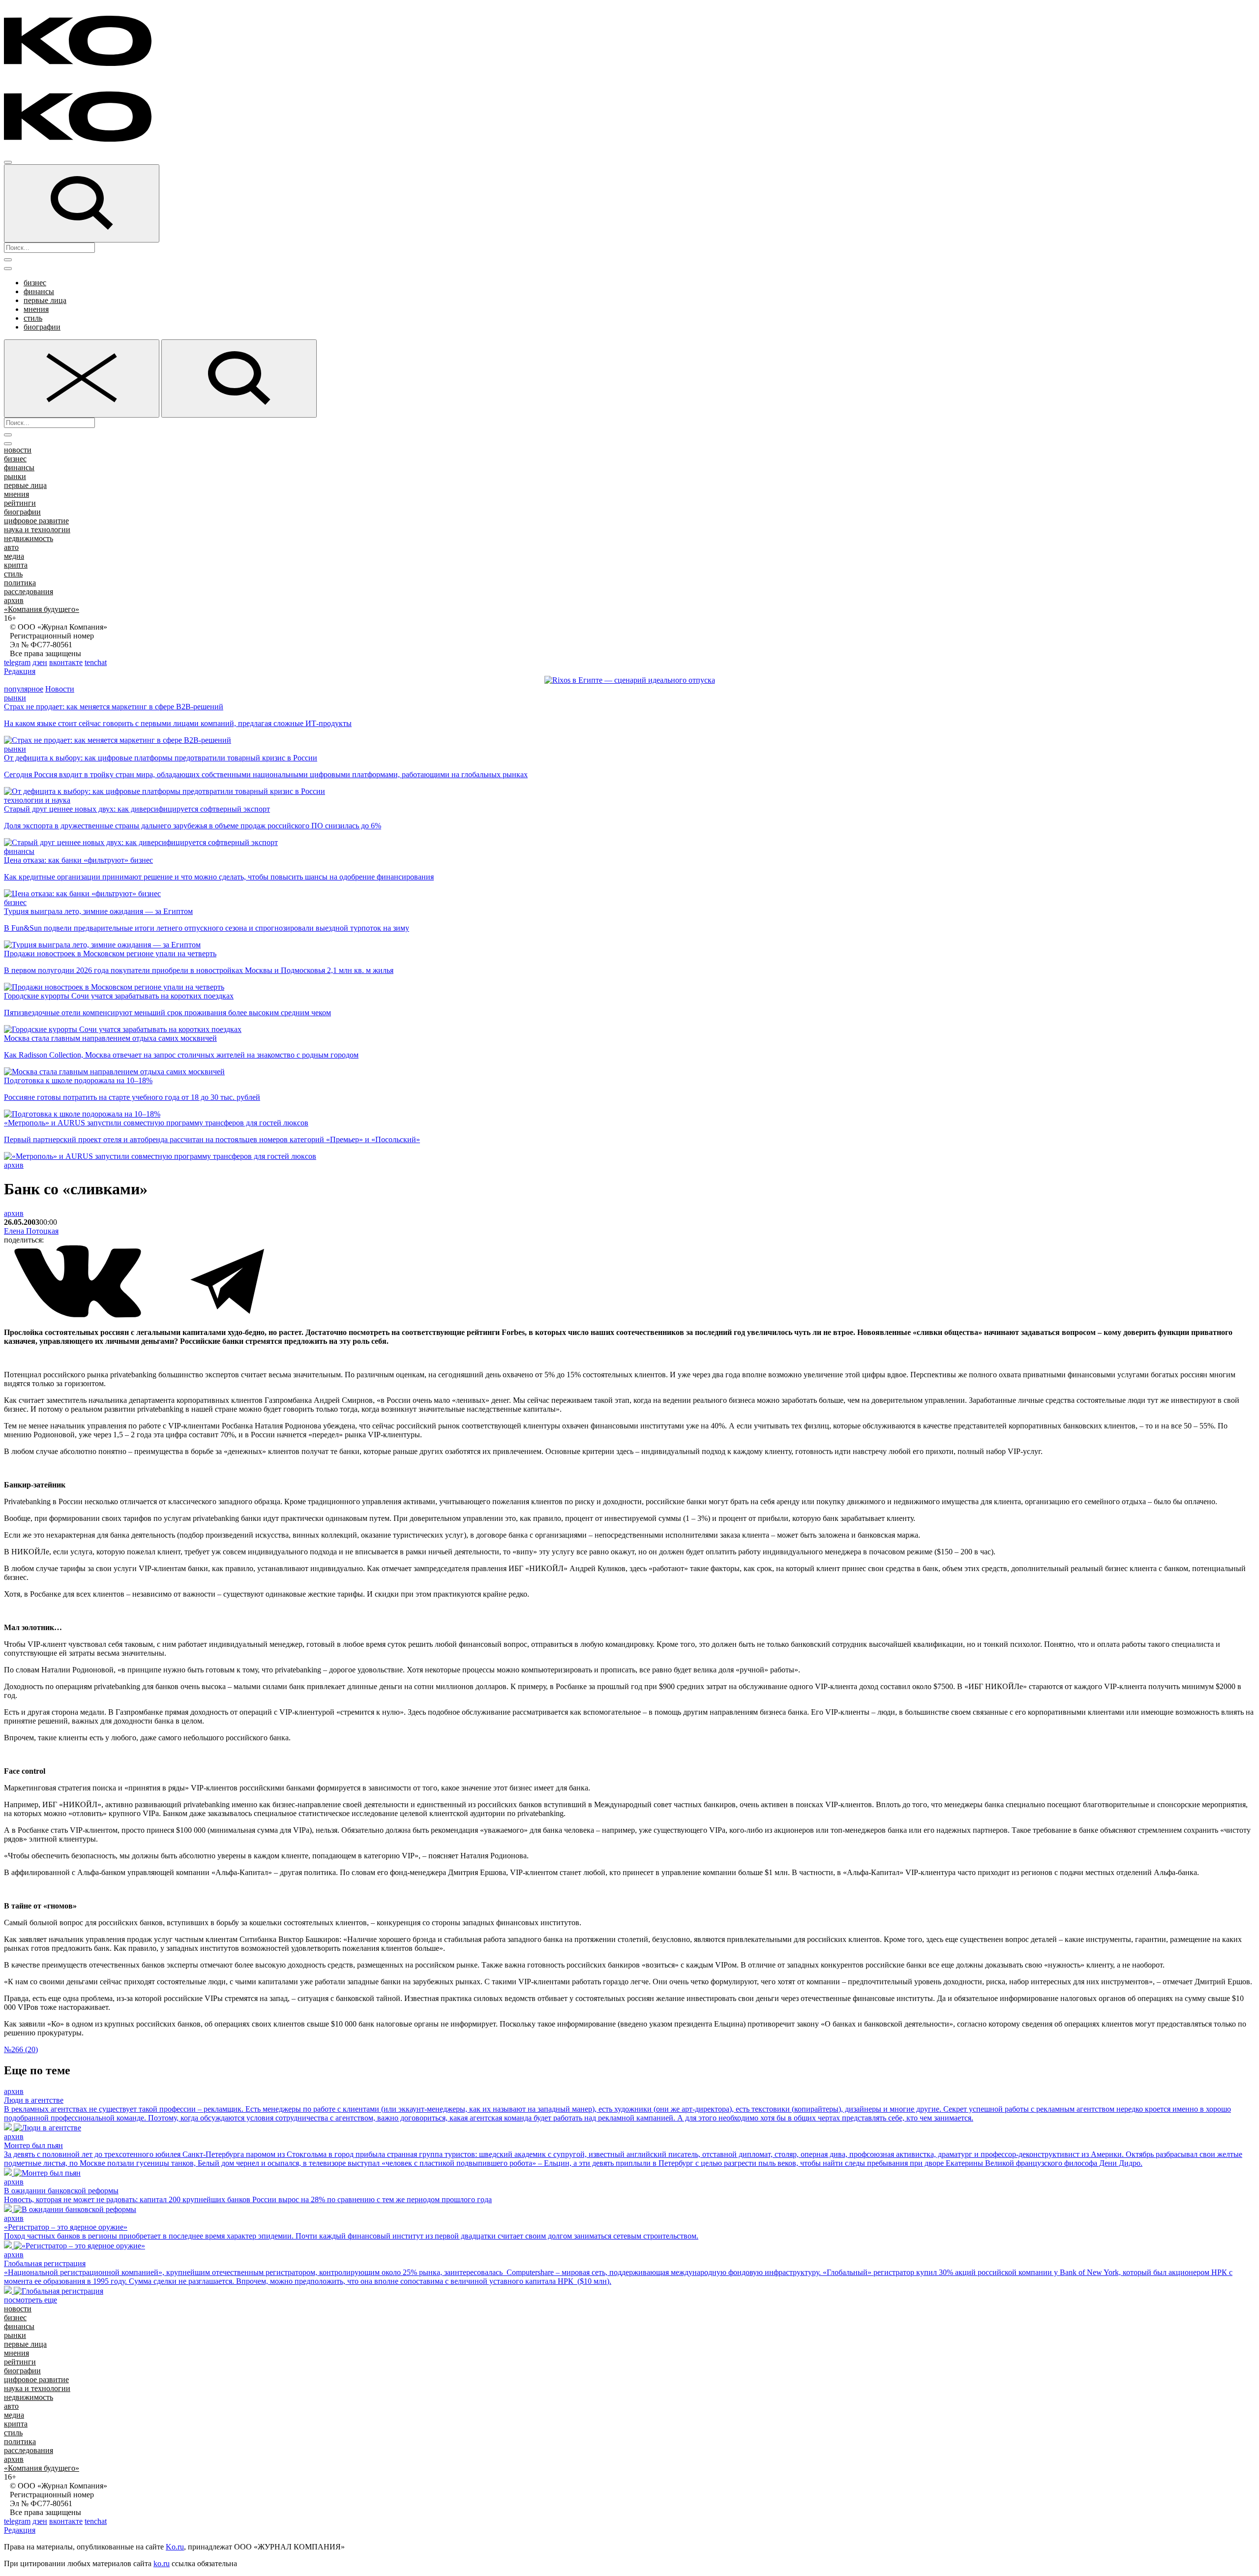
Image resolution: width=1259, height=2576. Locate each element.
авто (11, 547)
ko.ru (162, 2563)
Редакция (20, 671)
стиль (33, 318)
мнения (36, 309)
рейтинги (20, 503)
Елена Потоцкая (31, 1231)
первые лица (45, 300)
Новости (60, 689)
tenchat (96, 662)
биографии (42, 327)
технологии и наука (37, 800)
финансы (39, 291)
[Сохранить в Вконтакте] (79, 1316)
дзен (40, 662)
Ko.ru (175, 2547)
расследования (29, 591)
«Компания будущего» (42, 609)
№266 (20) (21, 2049)
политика (20, 583)
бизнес (35, 283)
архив (14, 600)
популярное (24, 689)
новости (18, 450)
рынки (15, 476)
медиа (14, 556)
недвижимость (29, 538)
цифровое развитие (36, 521)
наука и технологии (37, 530)
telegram (17, 662)
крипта (16, 565)
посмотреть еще (30, 2300)
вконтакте (66, 662)
